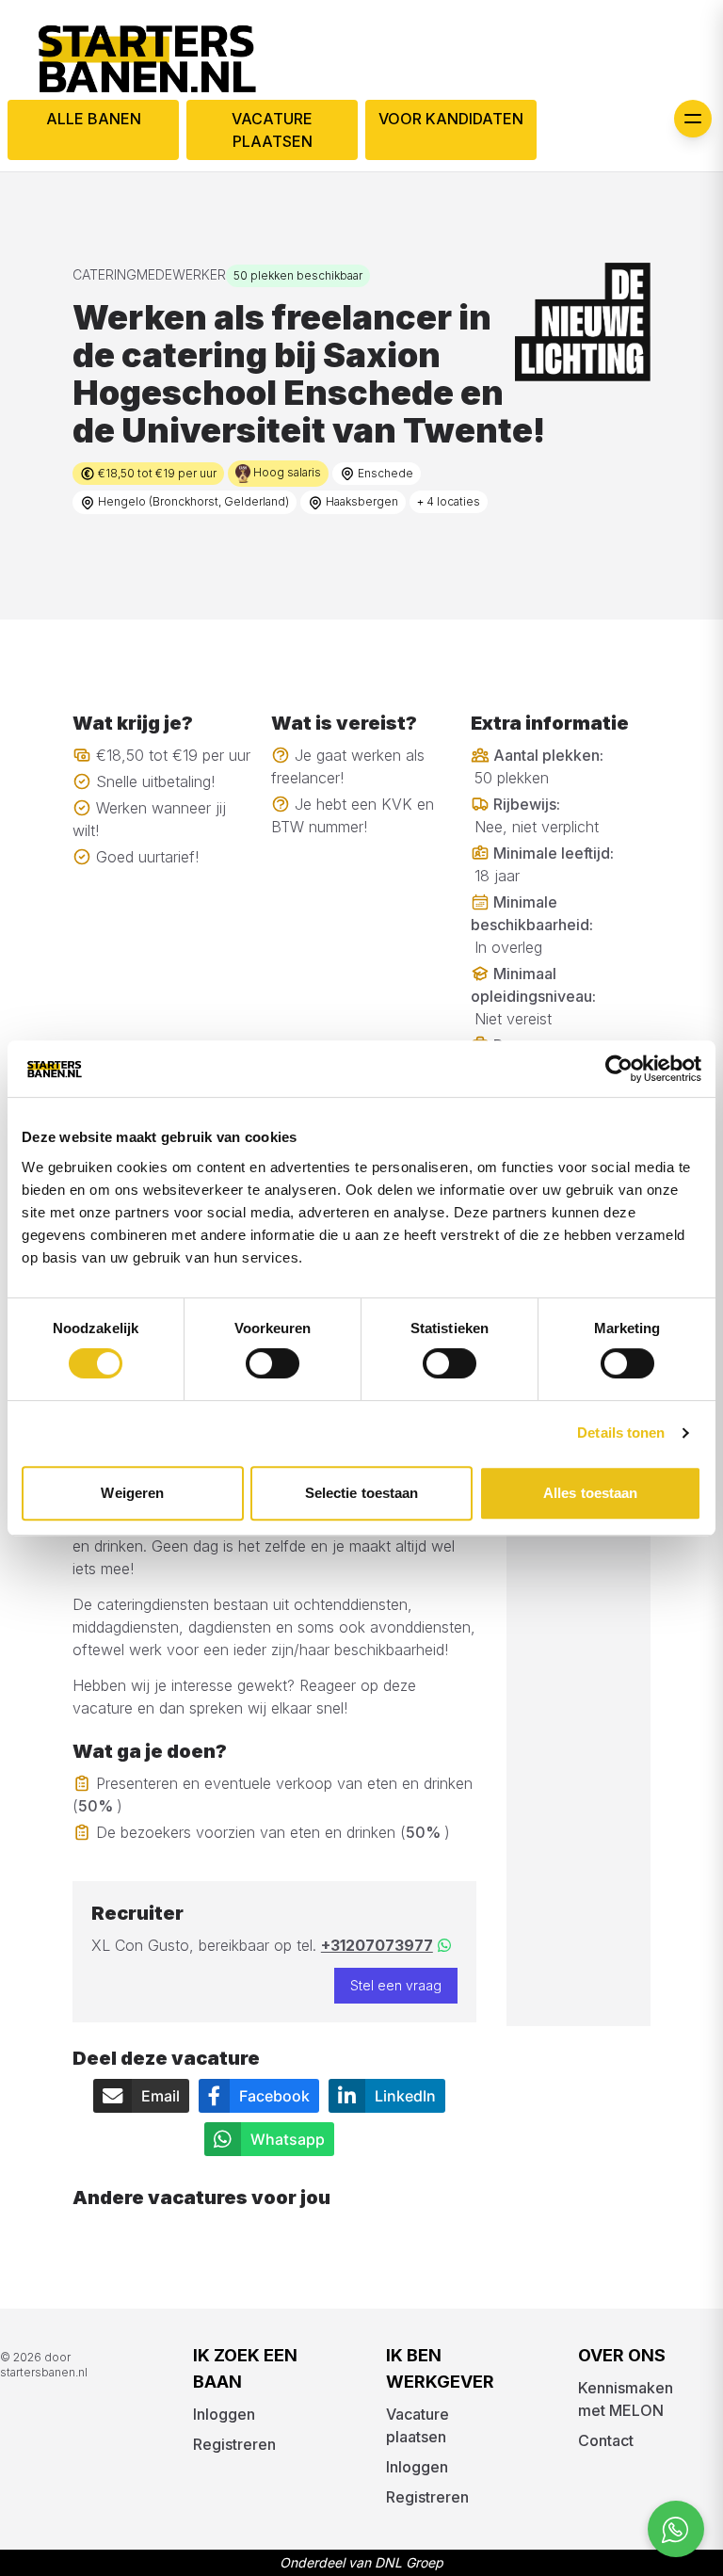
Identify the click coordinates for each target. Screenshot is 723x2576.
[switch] (273, 1363)
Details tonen (621, 1433)
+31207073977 (377, 1945)
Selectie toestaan (362, 1493)
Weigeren (132, 1493)
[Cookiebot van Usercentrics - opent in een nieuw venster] (619, 1069)
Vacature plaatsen (272, 130)
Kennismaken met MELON (626, 2399)
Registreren (234, 2444)
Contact (606, 2440)
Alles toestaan (590, 1493)
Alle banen (94, 119)
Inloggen (224, 2414)
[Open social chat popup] (676, 2529)
